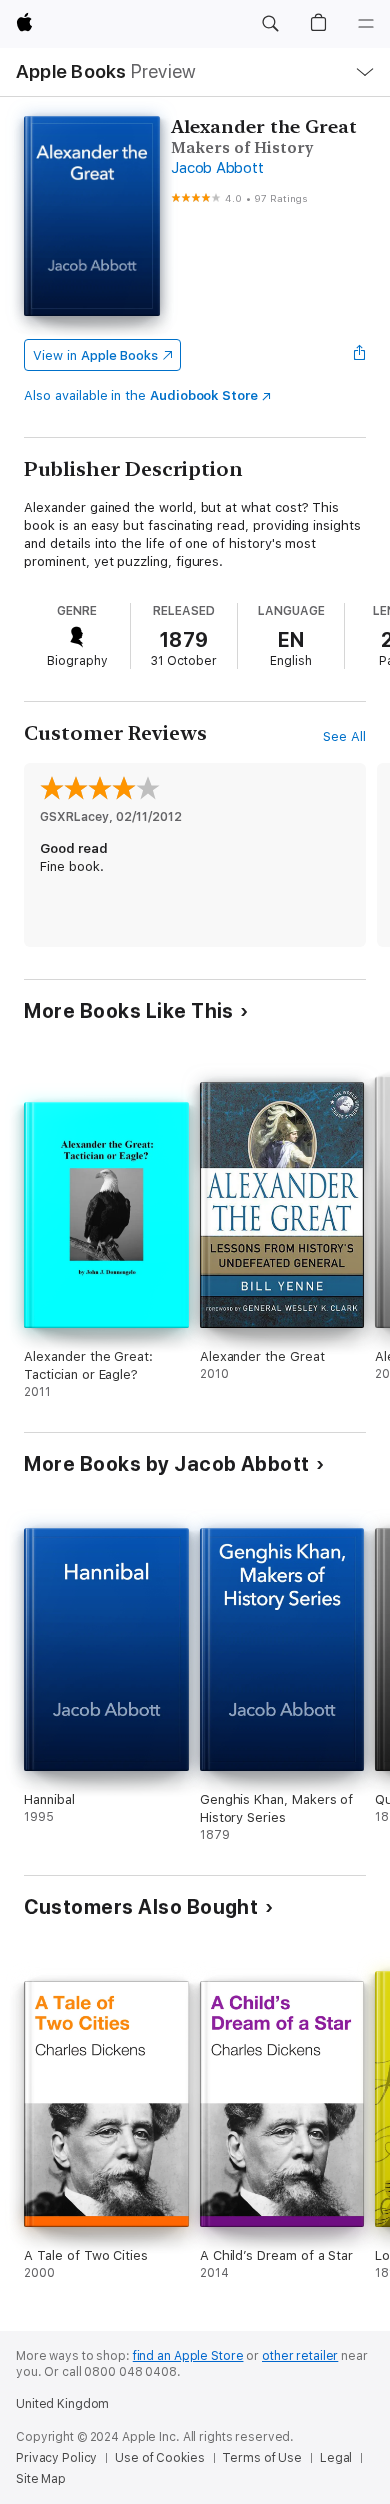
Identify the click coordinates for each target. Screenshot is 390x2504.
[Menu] (366, 24)
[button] (270, 24)
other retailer (300, 2356)
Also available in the (141, 395)
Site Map (41, 2479)
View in (95, 355)
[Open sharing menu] (360, 355)
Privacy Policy (56, 2458)
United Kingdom (62, 2404)
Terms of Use (262, 2458)
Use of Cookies (159, 2458)
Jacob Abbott (217, 168)
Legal (336, 2458)
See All (344, 736)
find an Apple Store (188, 2356)
